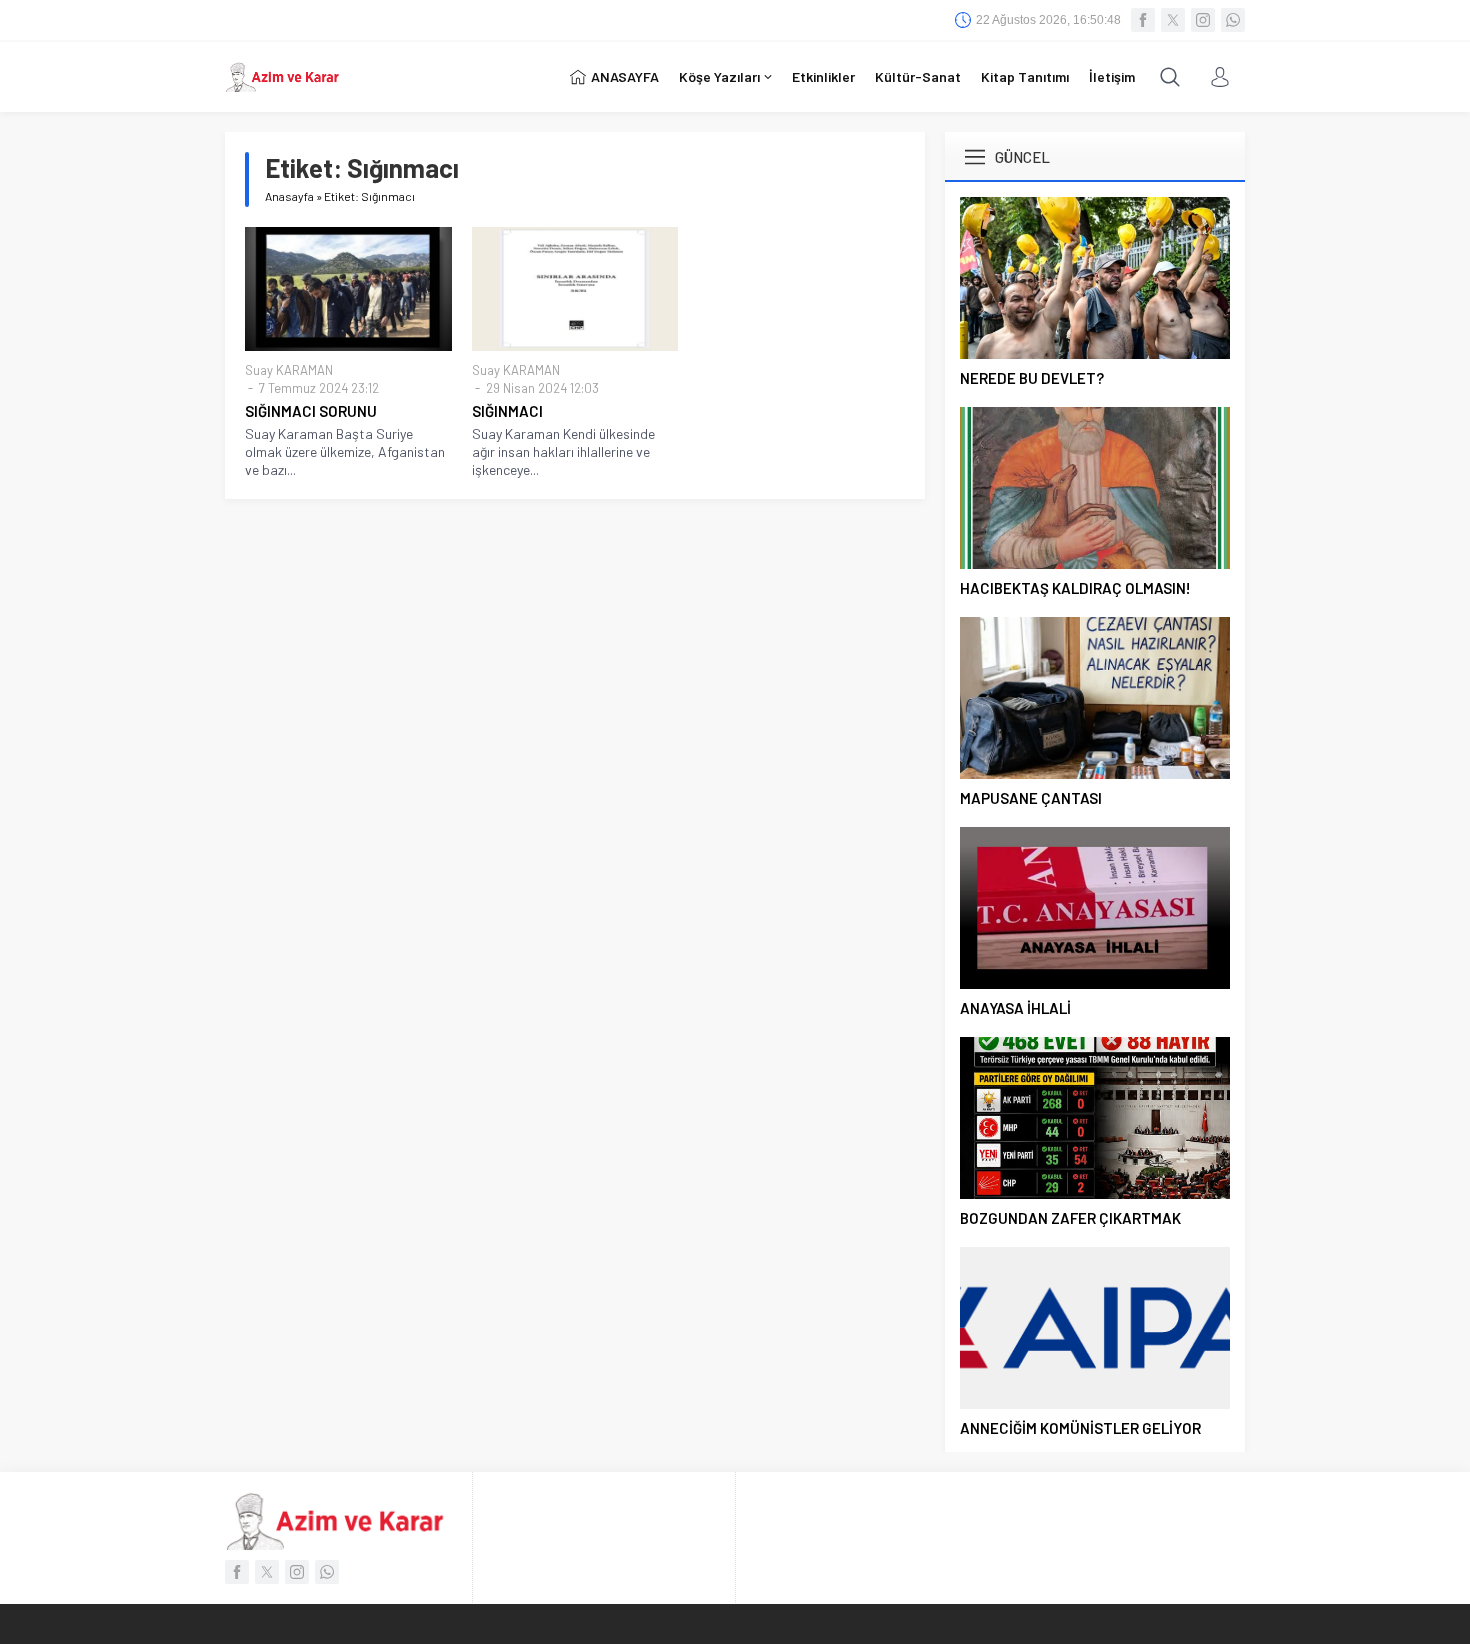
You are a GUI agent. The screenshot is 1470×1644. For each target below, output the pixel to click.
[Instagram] (1203, 20)
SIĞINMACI (507, 411)
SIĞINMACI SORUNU (311, 411)
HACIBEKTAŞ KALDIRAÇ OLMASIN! (1075, 588)
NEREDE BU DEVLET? (1032, 378)
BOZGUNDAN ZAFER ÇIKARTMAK (1070, 1218)
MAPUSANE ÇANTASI (1031, 798)
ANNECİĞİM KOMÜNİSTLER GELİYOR (1080, 1428)
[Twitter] (1173, 20)
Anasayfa (289, 196)
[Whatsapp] (1233, 20)
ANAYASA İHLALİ (1015, 1008)
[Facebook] (1143, 20)
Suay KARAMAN (289, 370)
